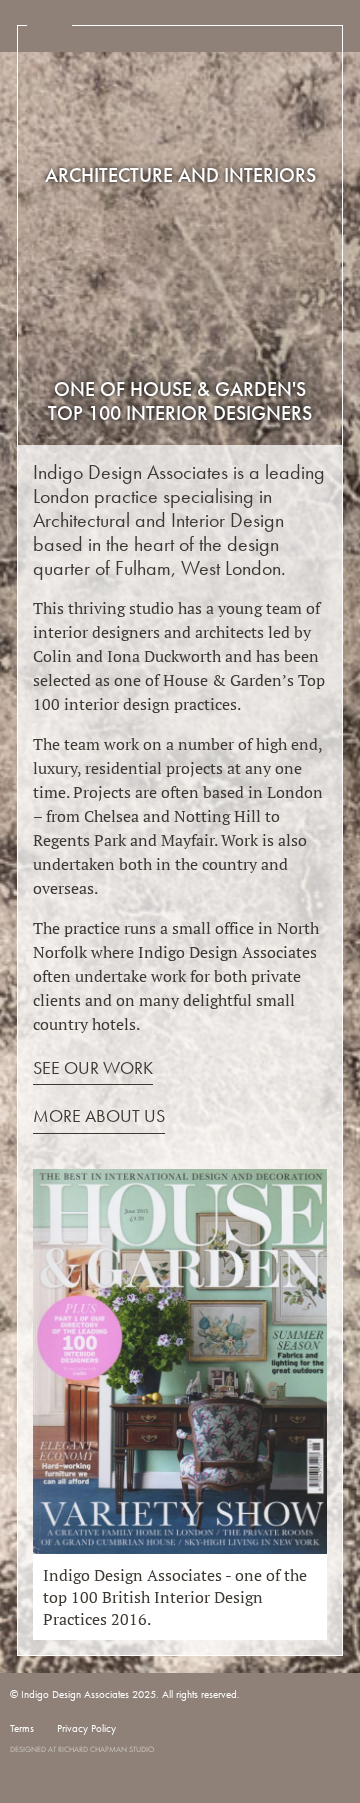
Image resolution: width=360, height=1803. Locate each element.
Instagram (20, 1732)
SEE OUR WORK (93, 1067)
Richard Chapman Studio (106, 1749)
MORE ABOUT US (99, 1115)
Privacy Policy (86, 1728)
